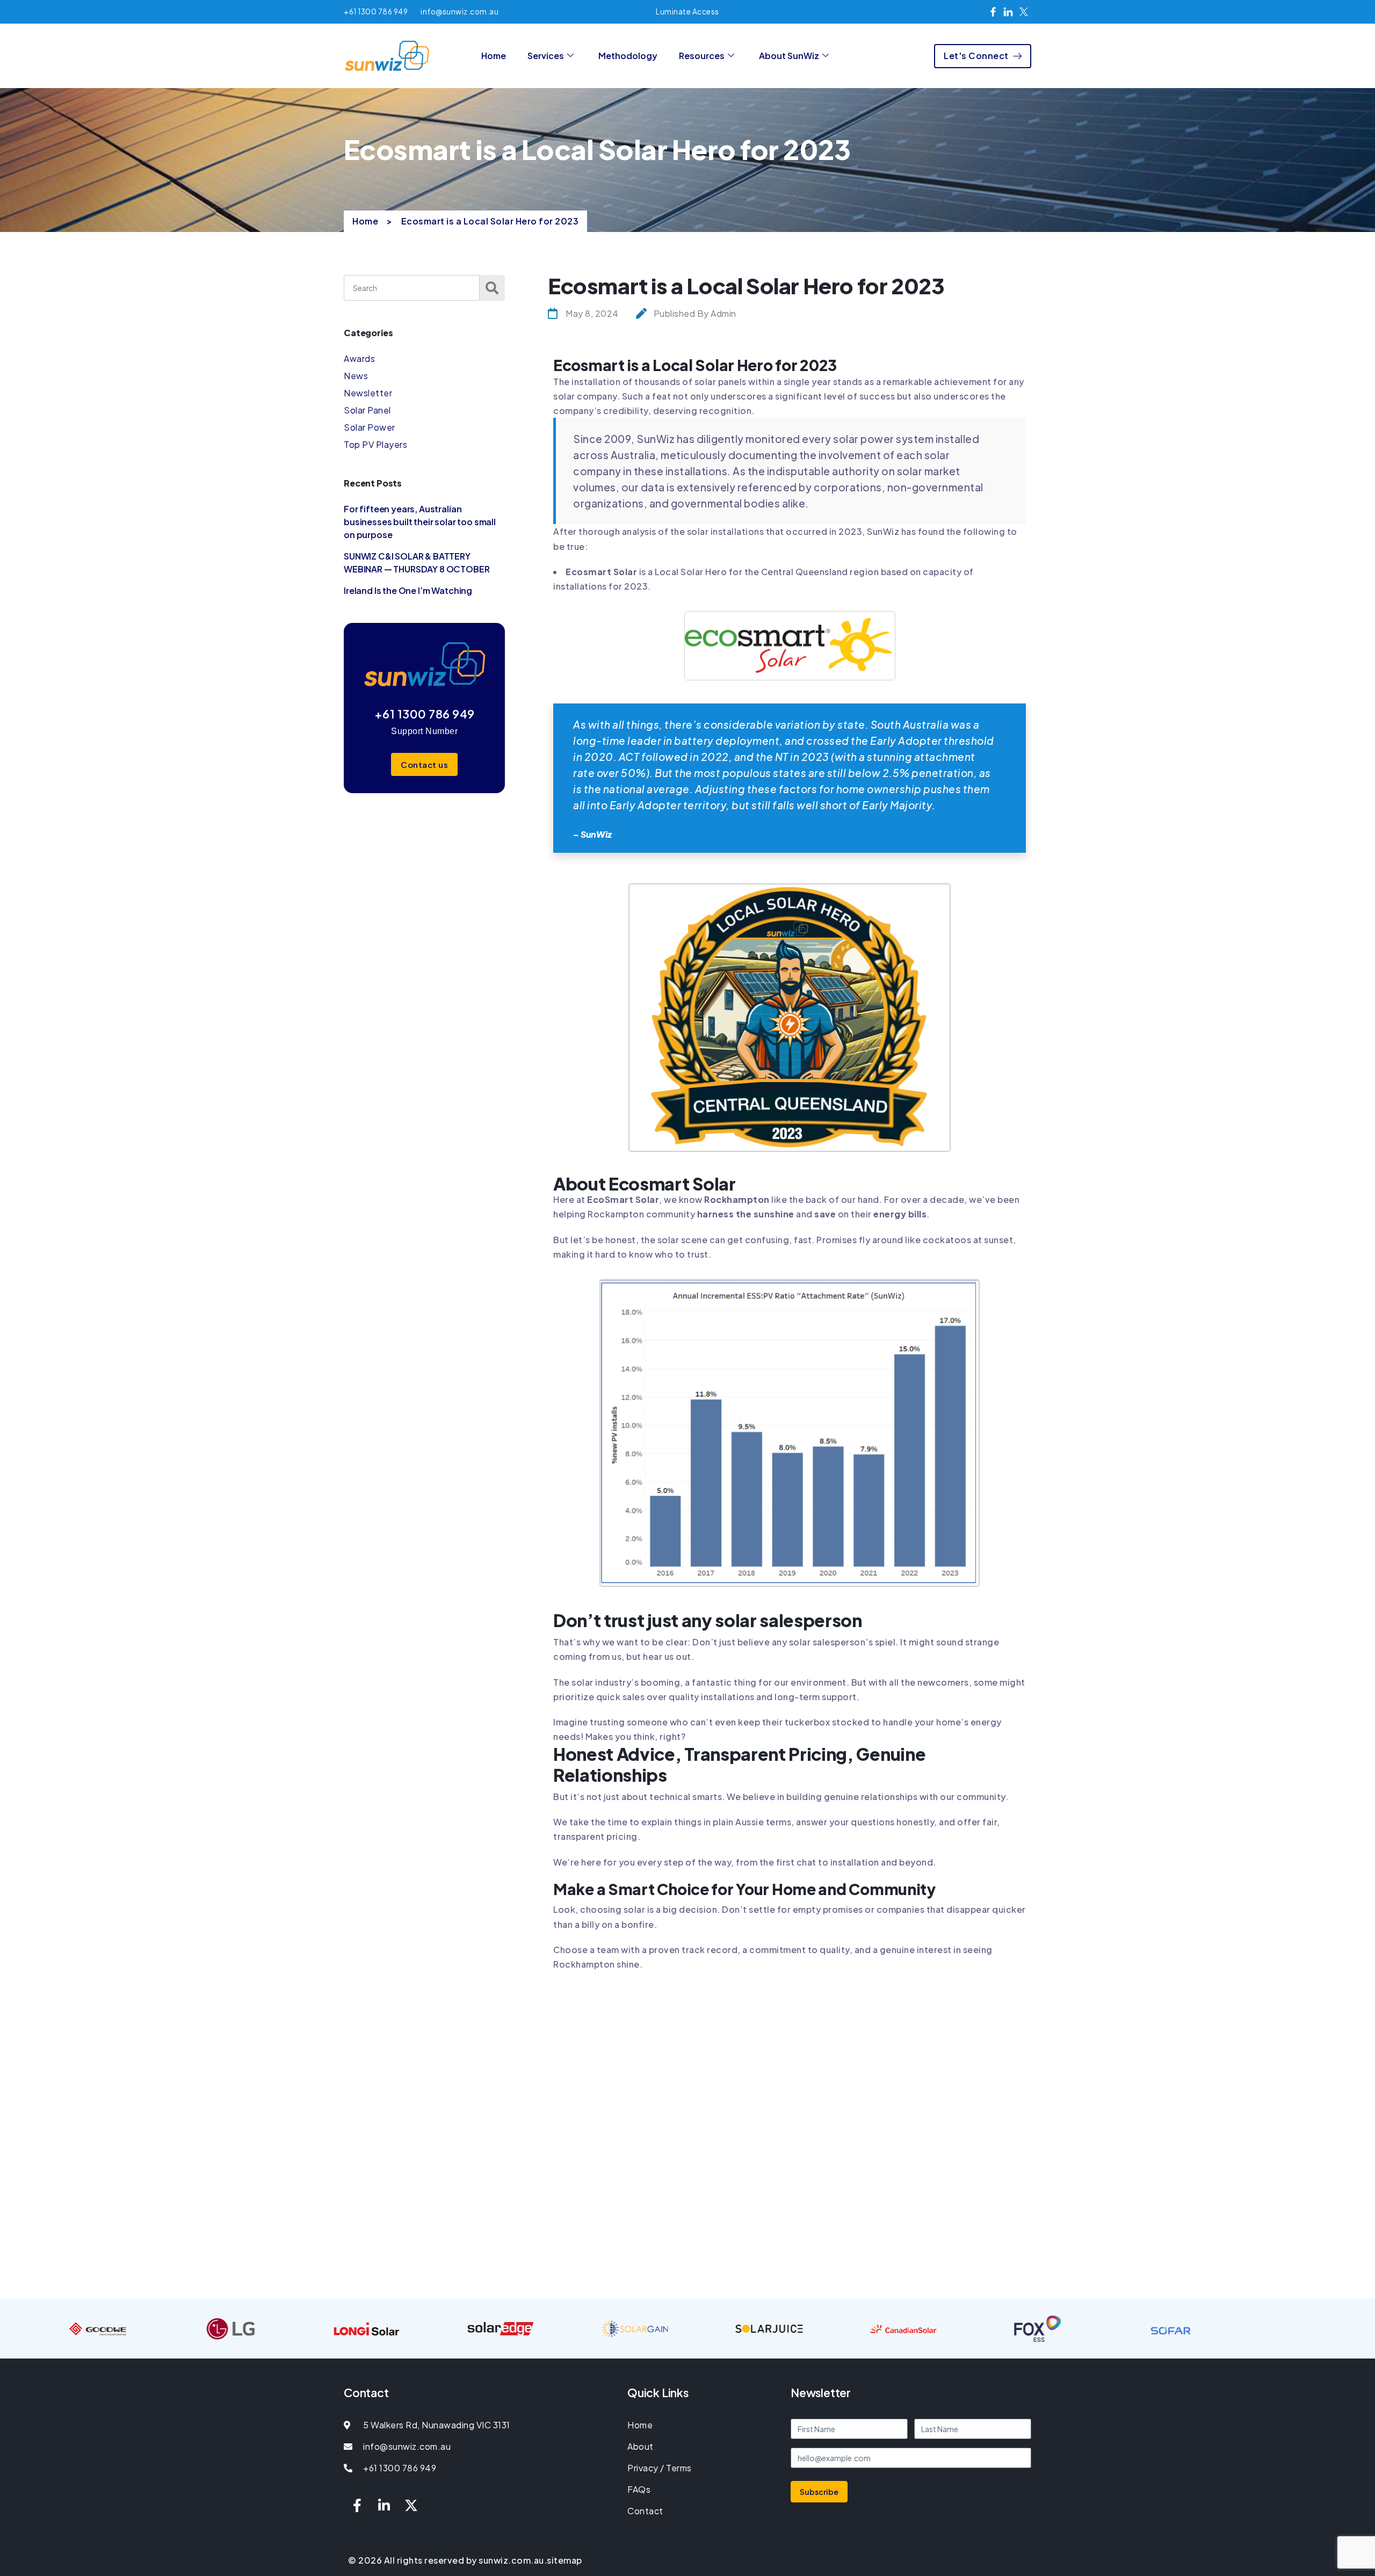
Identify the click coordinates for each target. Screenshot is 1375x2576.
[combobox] (412, 288)
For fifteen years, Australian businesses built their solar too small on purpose (420, 522)
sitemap (565, 2560)
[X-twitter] (411, 2505)
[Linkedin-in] (385, 2505)
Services (546, 56)
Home (494, 56)
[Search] (492, 288)
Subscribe (819, 2492)
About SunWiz (789, 56)
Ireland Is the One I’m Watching (408, 590)
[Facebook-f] (357, 2505)
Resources (702, 56)
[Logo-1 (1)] (790, 618)
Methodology (628, 56)
